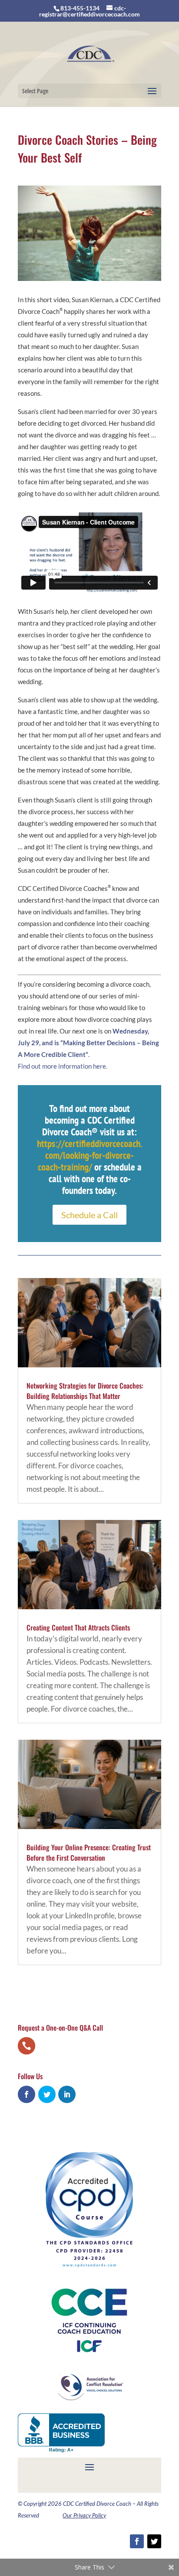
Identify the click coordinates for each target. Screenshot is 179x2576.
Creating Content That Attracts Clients (78, 1627)
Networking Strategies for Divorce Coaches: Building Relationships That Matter (85, 1391)
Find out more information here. (63, 1066)
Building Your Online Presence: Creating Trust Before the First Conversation (89, 1852)
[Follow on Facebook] (137, 2541)
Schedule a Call (89, 1215)
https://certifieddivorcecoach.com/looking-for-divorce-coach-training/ (90, 1155)
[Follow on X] (154, 2541)
